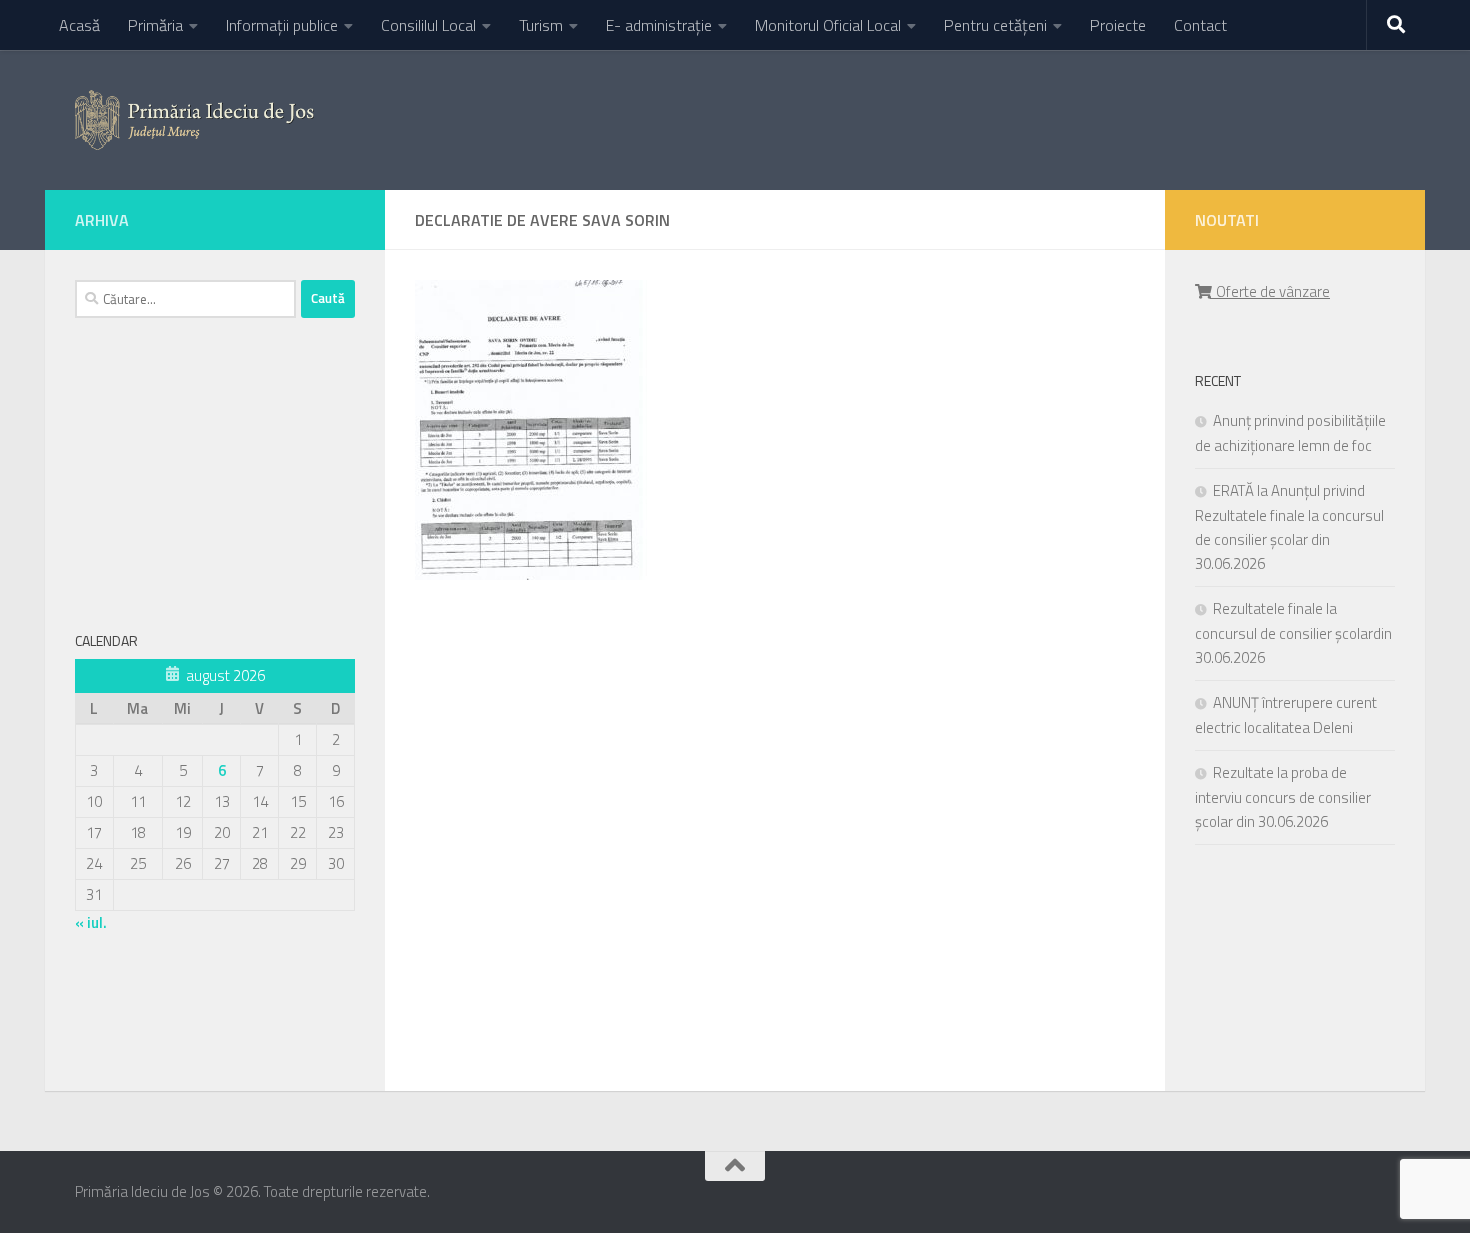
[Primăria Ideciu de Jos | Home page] (194, 120)
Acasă (79, 25)
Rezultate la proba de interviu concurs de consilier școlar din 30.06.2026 (1283, 797)
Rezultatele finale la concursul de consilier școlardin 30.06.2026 (1293, 633)
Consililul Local (428, 25)
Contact (1200, 25)
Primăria (155, 25)
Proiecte (1118, 25)
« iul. (91, 922)
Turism (541, 25)
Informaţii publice (282, 25)
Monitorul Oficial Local (828, 25)
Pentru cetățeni (995, 25)
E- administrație (659, 25)
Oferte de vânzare (1270, 291)
